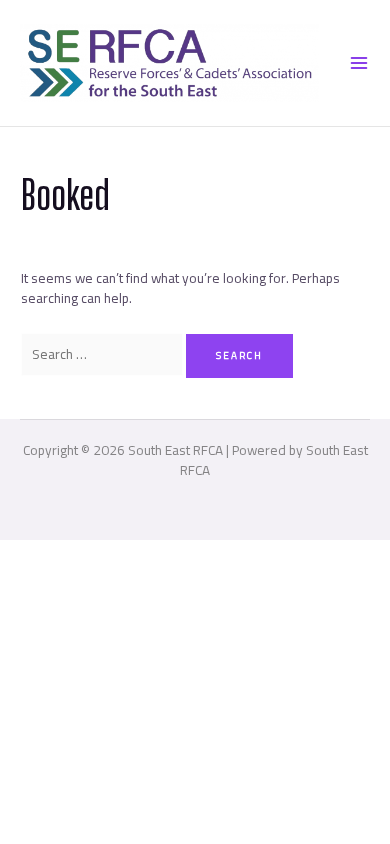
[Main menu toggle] (358, 62)
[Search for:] (103, 354)
